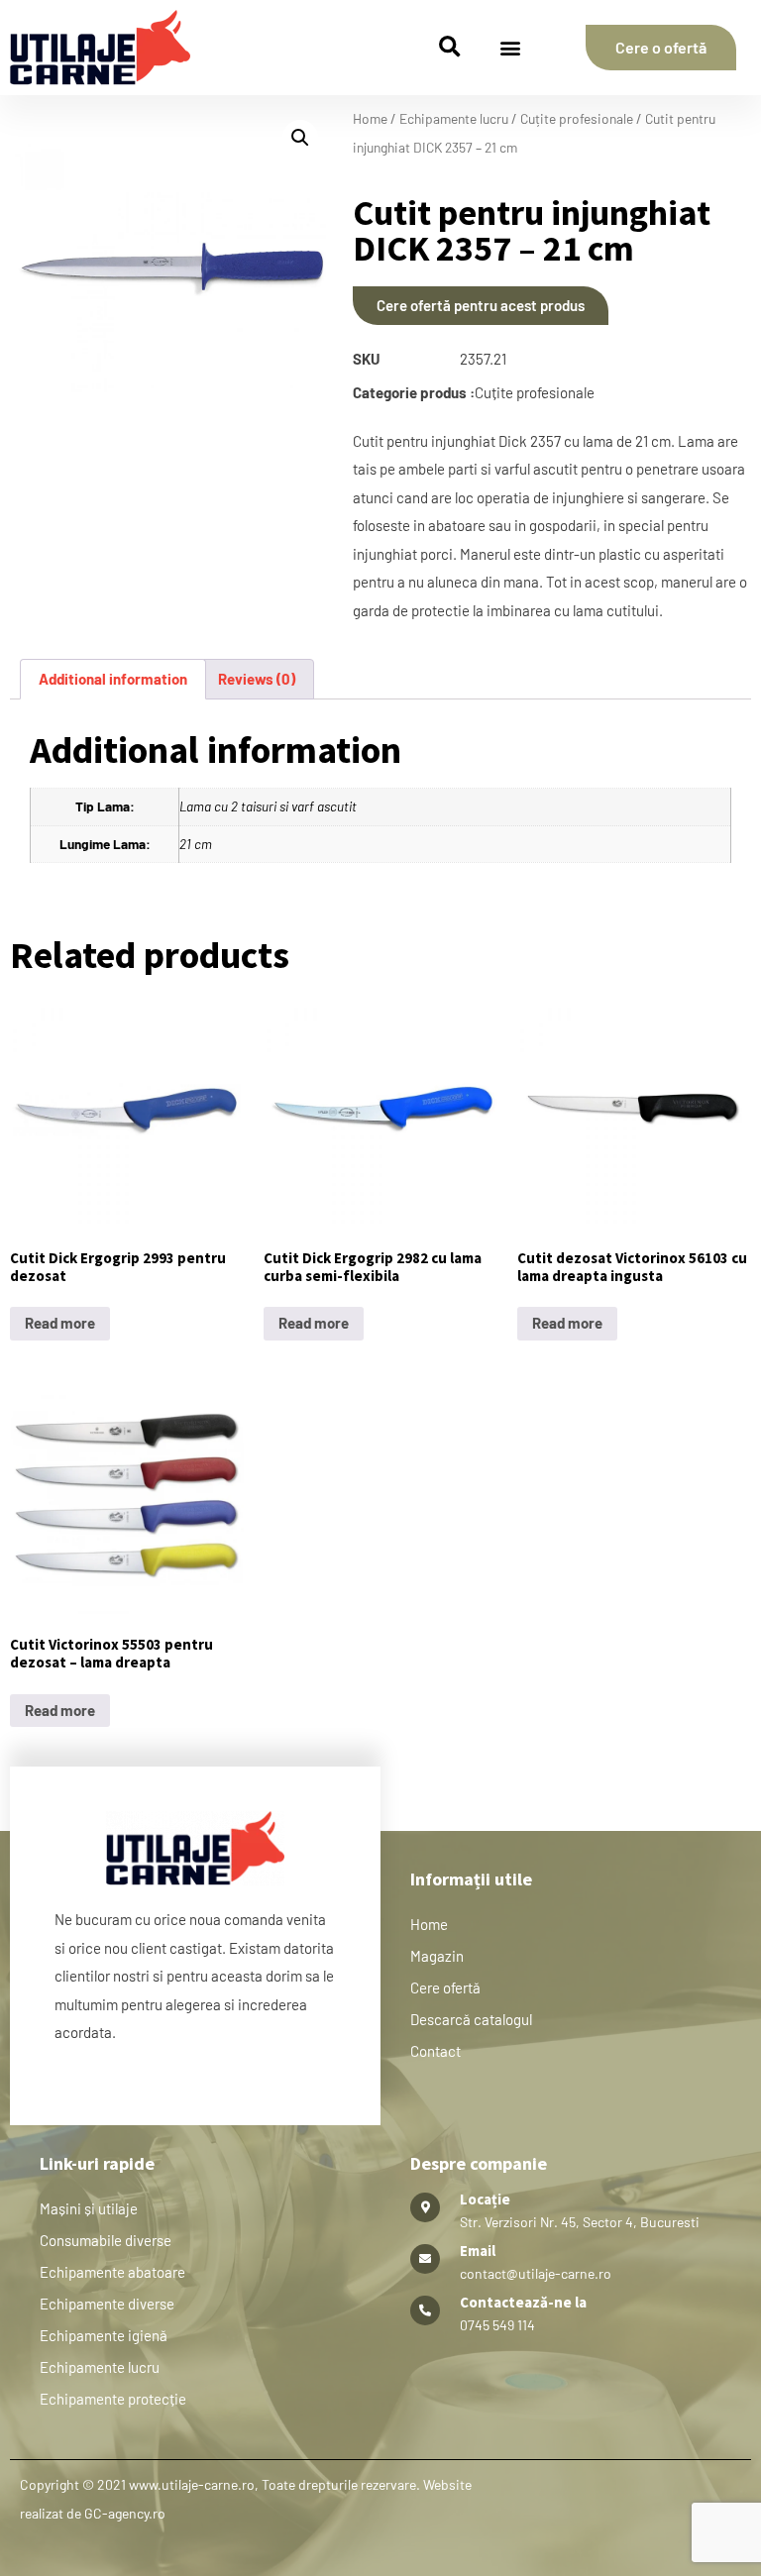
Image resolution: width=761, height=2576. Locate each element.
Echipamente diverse (107, 2304)
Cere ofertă (445, 1987)
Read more (60, 1323)
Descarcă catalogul (471, 2019)
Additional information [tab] (113, 679)
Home (370, 118)
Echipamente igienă (104, 2335)
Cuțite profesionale (577, 118)
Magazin (437, 1956)
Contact (435, 2051)
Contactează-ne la (523, 2302)
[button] (449, 48)
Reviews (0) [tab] (257, 679)
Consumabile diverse (106, 2240)
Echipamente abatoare (112, 2272)
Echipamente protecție (113, 2399)
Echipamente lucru (454, 118)
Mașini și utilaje (89, 2208)
